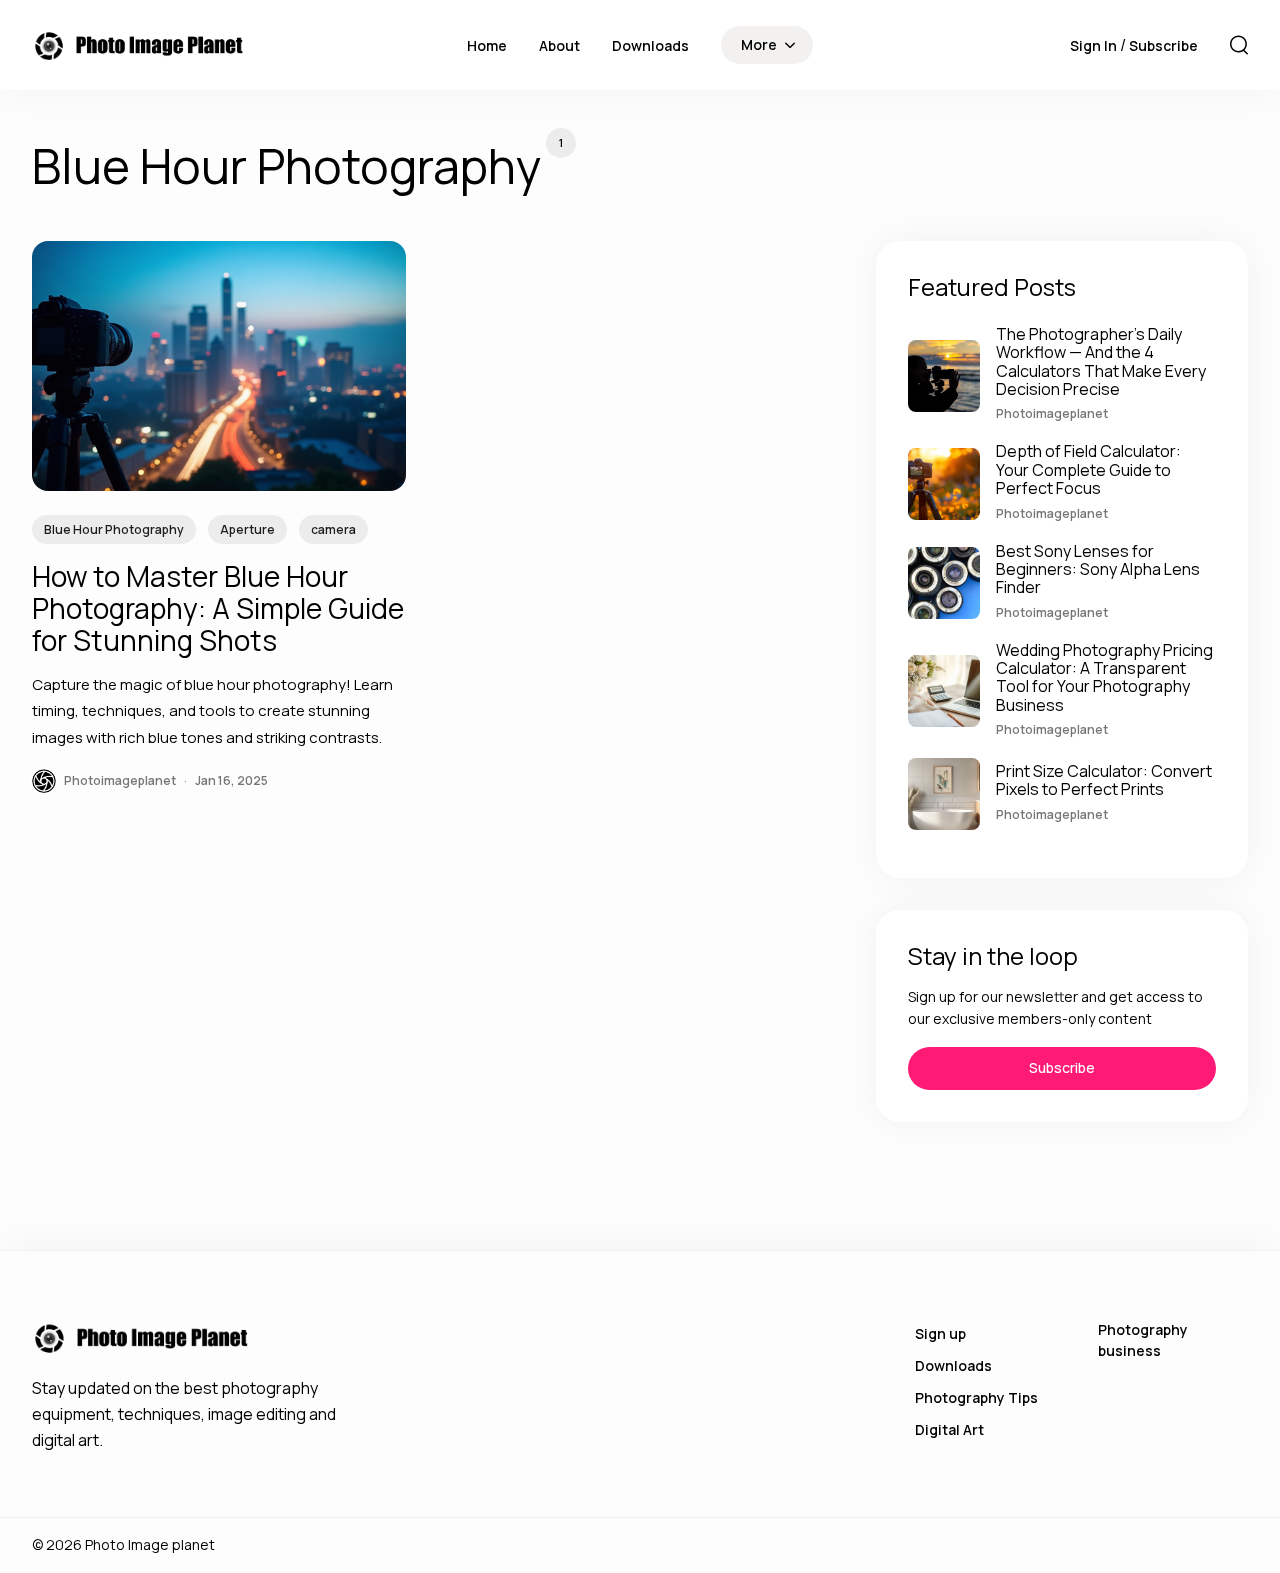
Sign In (1095, 45)
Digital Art (949, 1429)
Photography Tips (976, 1397)
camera (333, 529)
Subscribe (1163, 45)
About (559, 45)
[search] (1239, 45)
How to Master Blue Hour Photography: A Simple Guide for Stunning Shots (218, 608)
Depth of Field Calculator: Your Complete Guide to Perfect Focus (1088, 469)
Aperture (247, 529)
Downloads (650, 45)
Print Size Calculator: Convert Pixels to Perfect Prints (1104, 780)
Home (487, 45)
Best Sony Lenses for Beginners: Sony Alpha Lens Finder (1098, 569)
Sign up (940, 1333)
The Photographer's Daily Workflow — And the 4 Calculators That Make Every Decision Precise (1101, 361)
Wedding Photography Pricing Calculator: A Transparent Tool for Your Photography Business (1104, 677)
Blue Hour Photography (114, 529)
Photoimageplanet (1052, 413)
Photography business (1143, 1340)
